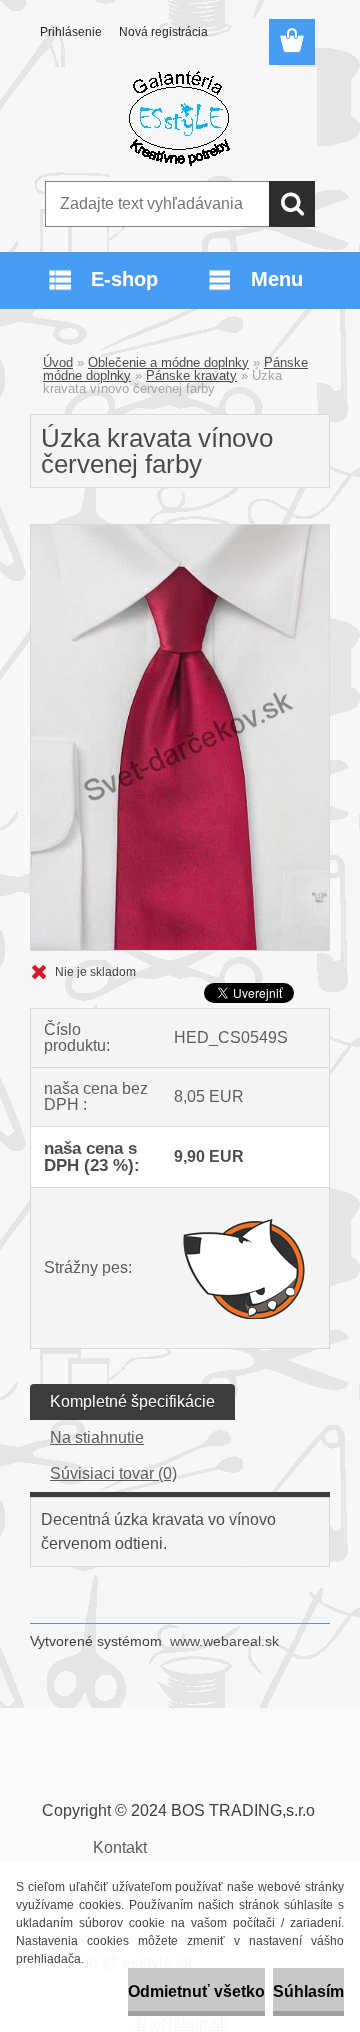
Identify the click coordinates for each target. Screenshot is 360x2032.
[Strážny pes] (245, 1268)
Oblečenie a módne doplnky (168, 362)
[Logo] (179, 117)
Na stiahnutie (97, 1437)
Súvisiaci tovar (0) (113, 1473)
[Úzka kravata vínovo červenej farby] (180, 532)
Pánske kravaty (191, 375)
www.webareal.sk (224, 1641)
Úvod (58, 362)
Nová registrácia (163, 32)
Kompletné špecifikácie (132, 1401)
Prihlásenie (71, 32)
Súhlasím (308, 1991)
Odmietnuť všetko (196, 1991)
